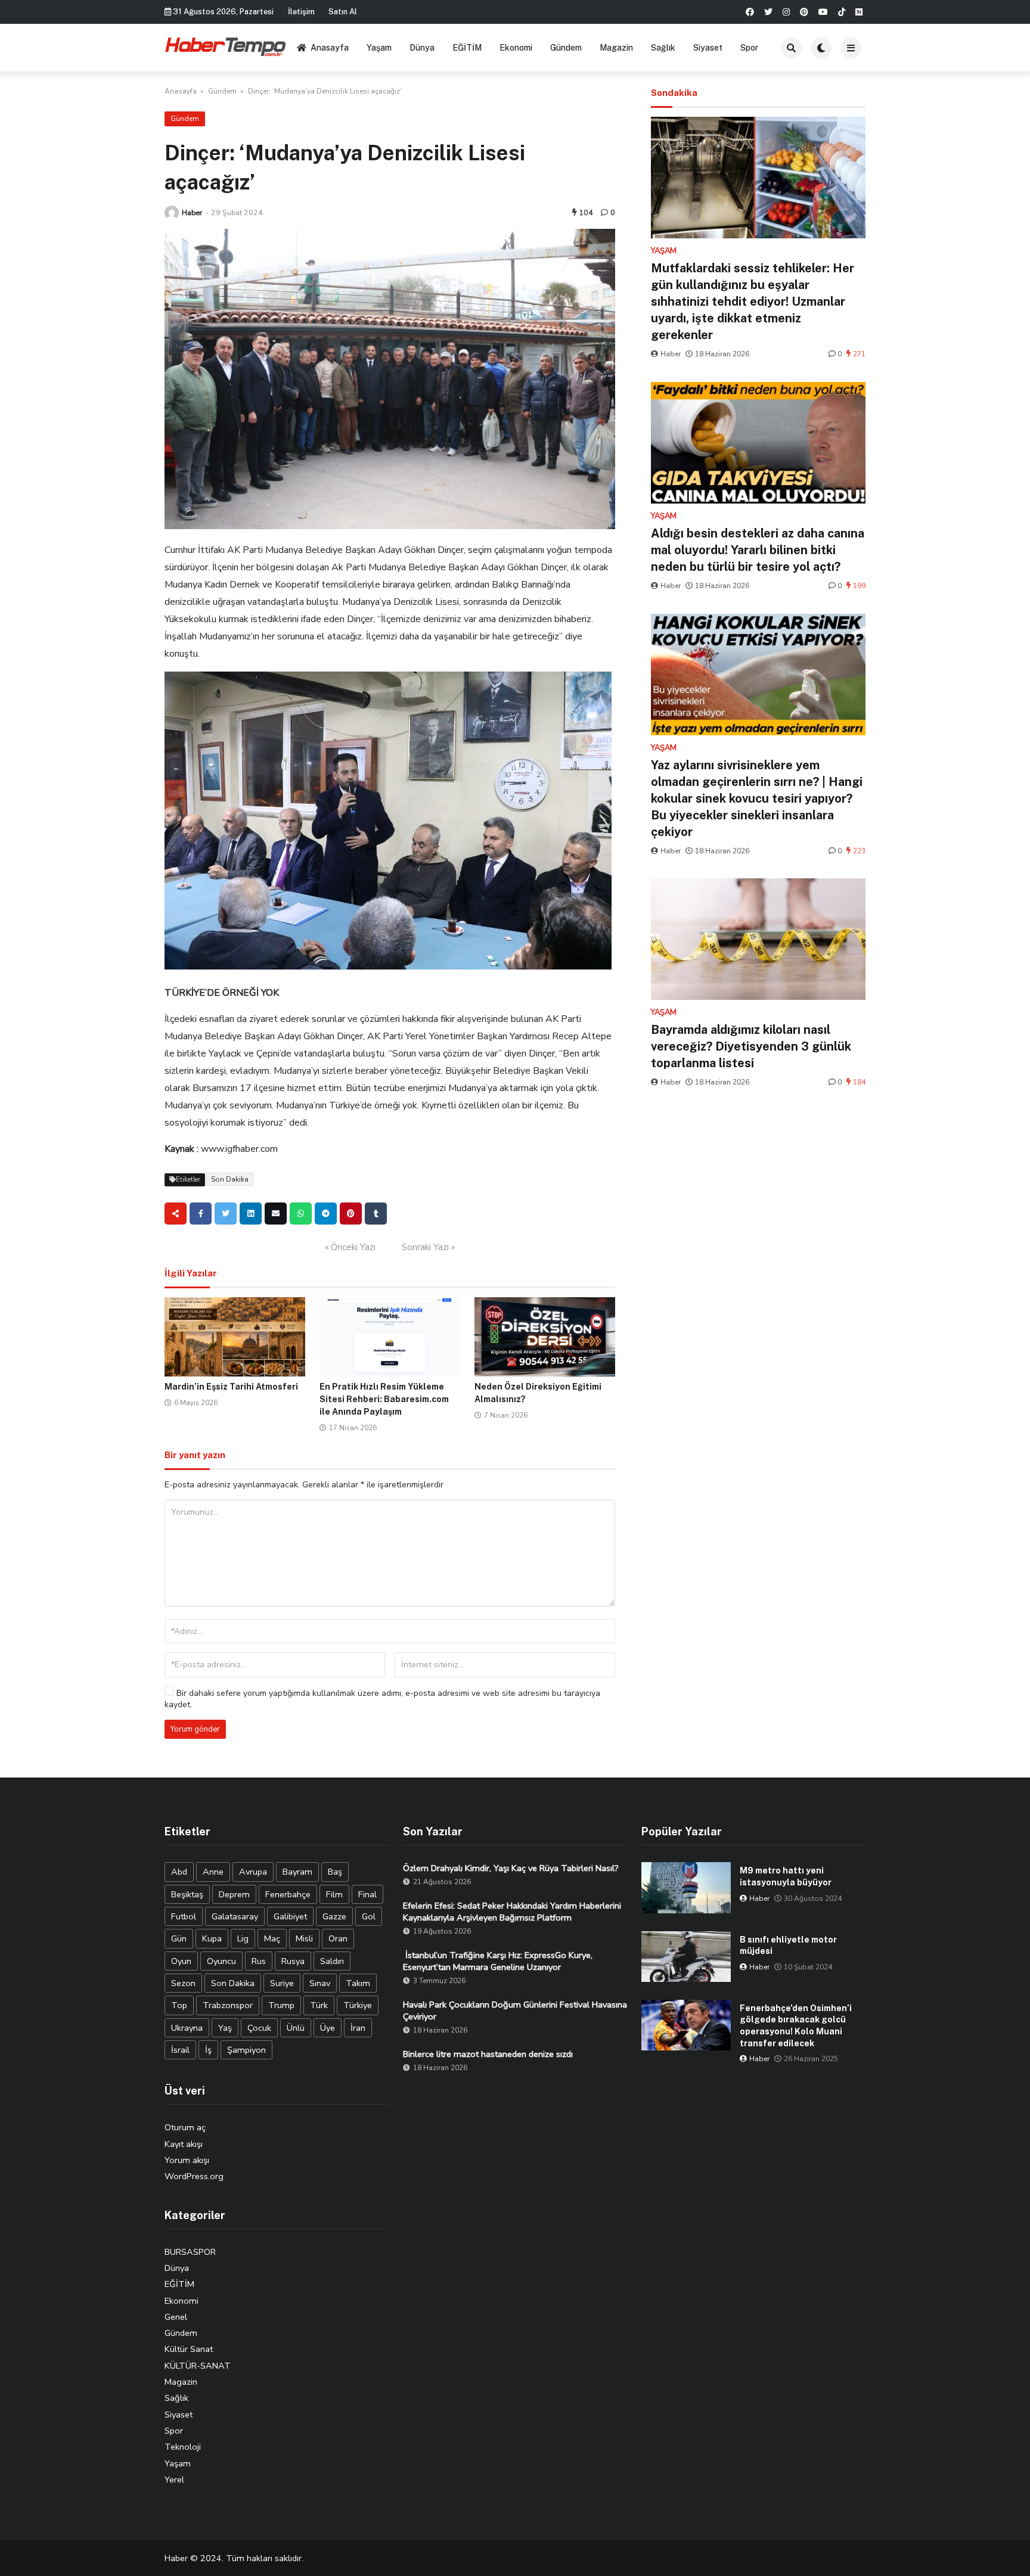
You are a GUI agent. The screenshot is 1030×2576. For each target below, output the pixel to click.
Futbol (184, 1916)
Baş (335, 1872)
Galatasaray (235, 1916)
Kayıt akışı (184, 2144)
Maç (272, 1938)
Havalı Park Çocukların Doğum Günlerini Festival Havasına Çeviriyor (515, 2011)
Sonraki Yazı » (428, 1247)
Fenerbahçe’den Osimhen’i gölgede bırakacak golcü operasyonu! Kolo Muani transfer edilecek (796, 2026)
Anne (213, 1872)
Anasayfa (330, 48)
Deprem (234, 1894)
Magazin (616, 48)
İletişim (301, 12)
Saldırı (332, 1961)
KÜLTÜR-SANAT (198, 2366)
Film (334, 1894)
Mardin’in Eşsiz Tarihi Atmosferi (231, 1387)
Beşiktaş (187, 1894)
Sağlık (663, 48)
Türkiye (358, 2005)
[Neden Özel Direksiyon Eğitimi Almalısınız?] (545, 1337)
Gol (369, 1916)
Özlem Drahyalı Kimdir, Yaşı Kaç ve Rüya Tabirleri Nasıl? (511, 1868)
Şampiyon (246, 2050)
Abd (179, 1872)
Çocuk (259, 2028)
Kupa (212, 1938)
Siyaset (708, 48)
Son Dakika (230, 1179)
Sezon (183, 1983)
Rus (259, 1961)
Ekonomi (516, 48)
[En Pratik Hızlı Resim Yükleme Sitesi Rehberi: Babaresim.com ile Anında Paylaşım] (390, 1337)
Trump (281, 2005)
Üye (328, 2028)
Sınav (320, 1983)
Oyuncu (221, 1961)
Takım (358, 1983)
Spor (749, 48)
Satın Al (343, 12)
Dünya (422, 48)
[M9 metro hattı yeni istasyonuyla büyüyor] (686, 1887)
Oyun (181, 1961)
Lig (243, 1938)
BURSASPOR (190, 2252)
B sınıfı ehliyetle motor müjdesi (788, 1946)
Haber (192, 212)
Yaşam (379, 48)
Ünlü (296, 2028)
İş (208, 2050)
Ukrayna (187, 2028)
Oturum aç (185, 2127)
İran (358, 2028)
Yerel (174, 2479)
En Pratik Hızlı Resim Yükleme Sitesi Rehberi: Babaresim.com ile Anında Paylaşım (384, 1399)
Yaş (225, 2028)
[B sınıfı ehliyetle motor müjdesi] (686, 1957)
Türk (319, 2005)
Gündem (566, 48)
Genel (176, 2317)
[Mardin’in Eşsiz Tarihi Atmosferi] (235, 1337)
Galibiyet (290, 1916)
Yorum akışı (187, 2160)
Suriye (282, 1983)
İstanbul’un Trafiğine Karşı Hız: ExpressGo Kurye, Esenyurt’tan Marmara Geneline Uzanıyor (498, 1961)
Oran (338, 1938)
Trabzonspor (228, 2005)
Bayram (297, 1872)
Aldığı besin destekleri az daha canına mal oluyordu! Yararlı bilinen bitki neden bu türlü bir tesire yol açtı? (758, 550)
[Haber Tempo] (226, 46)
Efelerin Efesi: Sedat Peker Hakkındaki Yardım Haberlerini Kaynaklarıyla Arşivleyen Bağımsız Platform (512, 1912)
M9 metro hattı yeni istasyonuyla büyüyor (786, 1876)
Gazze (334, 1916)
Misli (304, 1938)
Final (367, 1894)
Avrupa (253, 1872)
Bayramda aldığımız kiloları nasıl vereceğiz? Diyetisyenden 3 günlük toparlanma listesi (751, 1046)
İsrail (180, 2050)
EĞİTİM (467, 48)
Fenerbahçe (288, 1894)
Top (179, 2005)
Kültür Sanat (189, 2349)
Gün (179, 1938)
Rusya (293, 1961)
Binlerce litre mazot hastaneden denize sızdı (488, 2054)
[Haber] (172, 213)
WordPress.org (194, 2176)
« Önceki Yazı (350, 1247)
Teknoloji (183, 2447)
